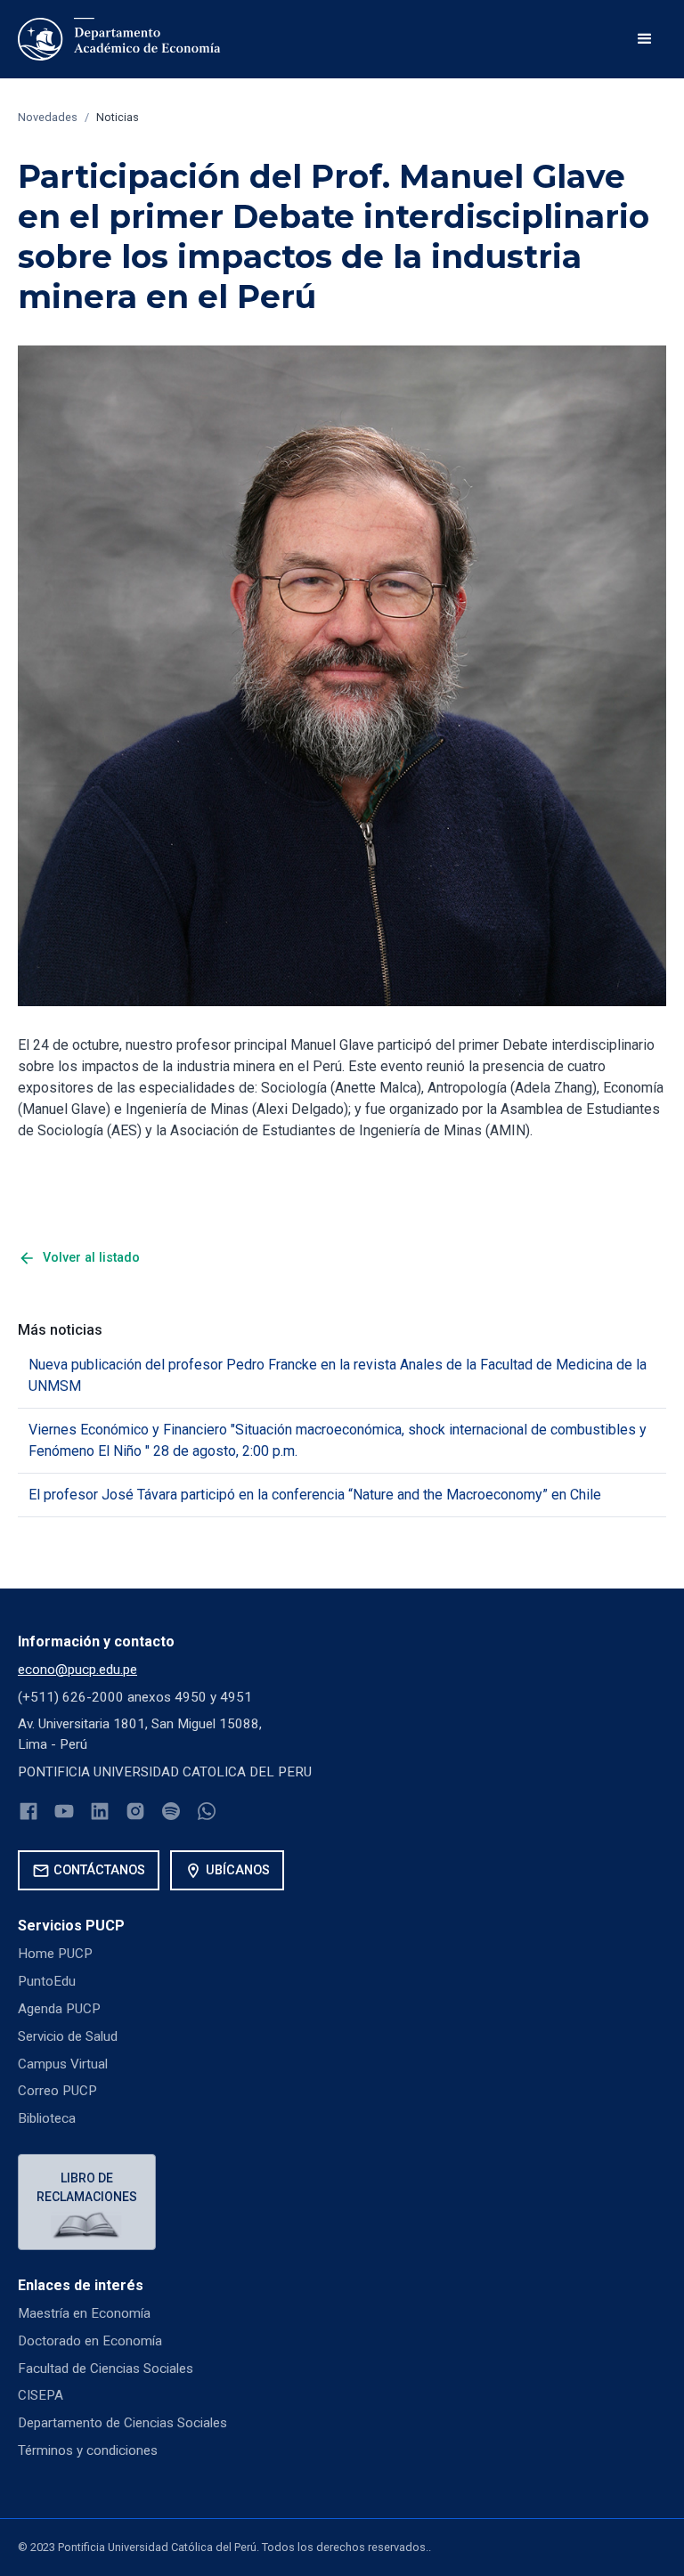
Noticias (118, 117)
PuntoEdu (47, 1981)
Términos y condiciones (88, 2450)
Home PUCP (55, 1954)
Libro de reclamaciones (87, 2187)
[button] (645, 39)
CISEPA (41, 2395)
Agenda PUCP (59, 2009)
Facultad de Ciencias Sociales (106, 2369)
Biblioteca (47, 2118)
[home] (119, 39)
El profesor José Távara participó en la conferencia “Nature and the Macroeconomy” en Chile (315, 1495)
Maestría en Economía (84, 2313)
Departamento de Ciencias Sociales (122, 2423)
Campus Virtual (63, 2064)
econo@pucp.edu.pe (77, 1670)
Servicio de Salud (68, 2036)
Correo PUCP (57, 2091)
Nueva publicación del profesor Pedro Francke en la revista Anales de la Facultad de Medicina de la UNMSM (338, 1375)
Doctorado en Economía (90, 2341)
